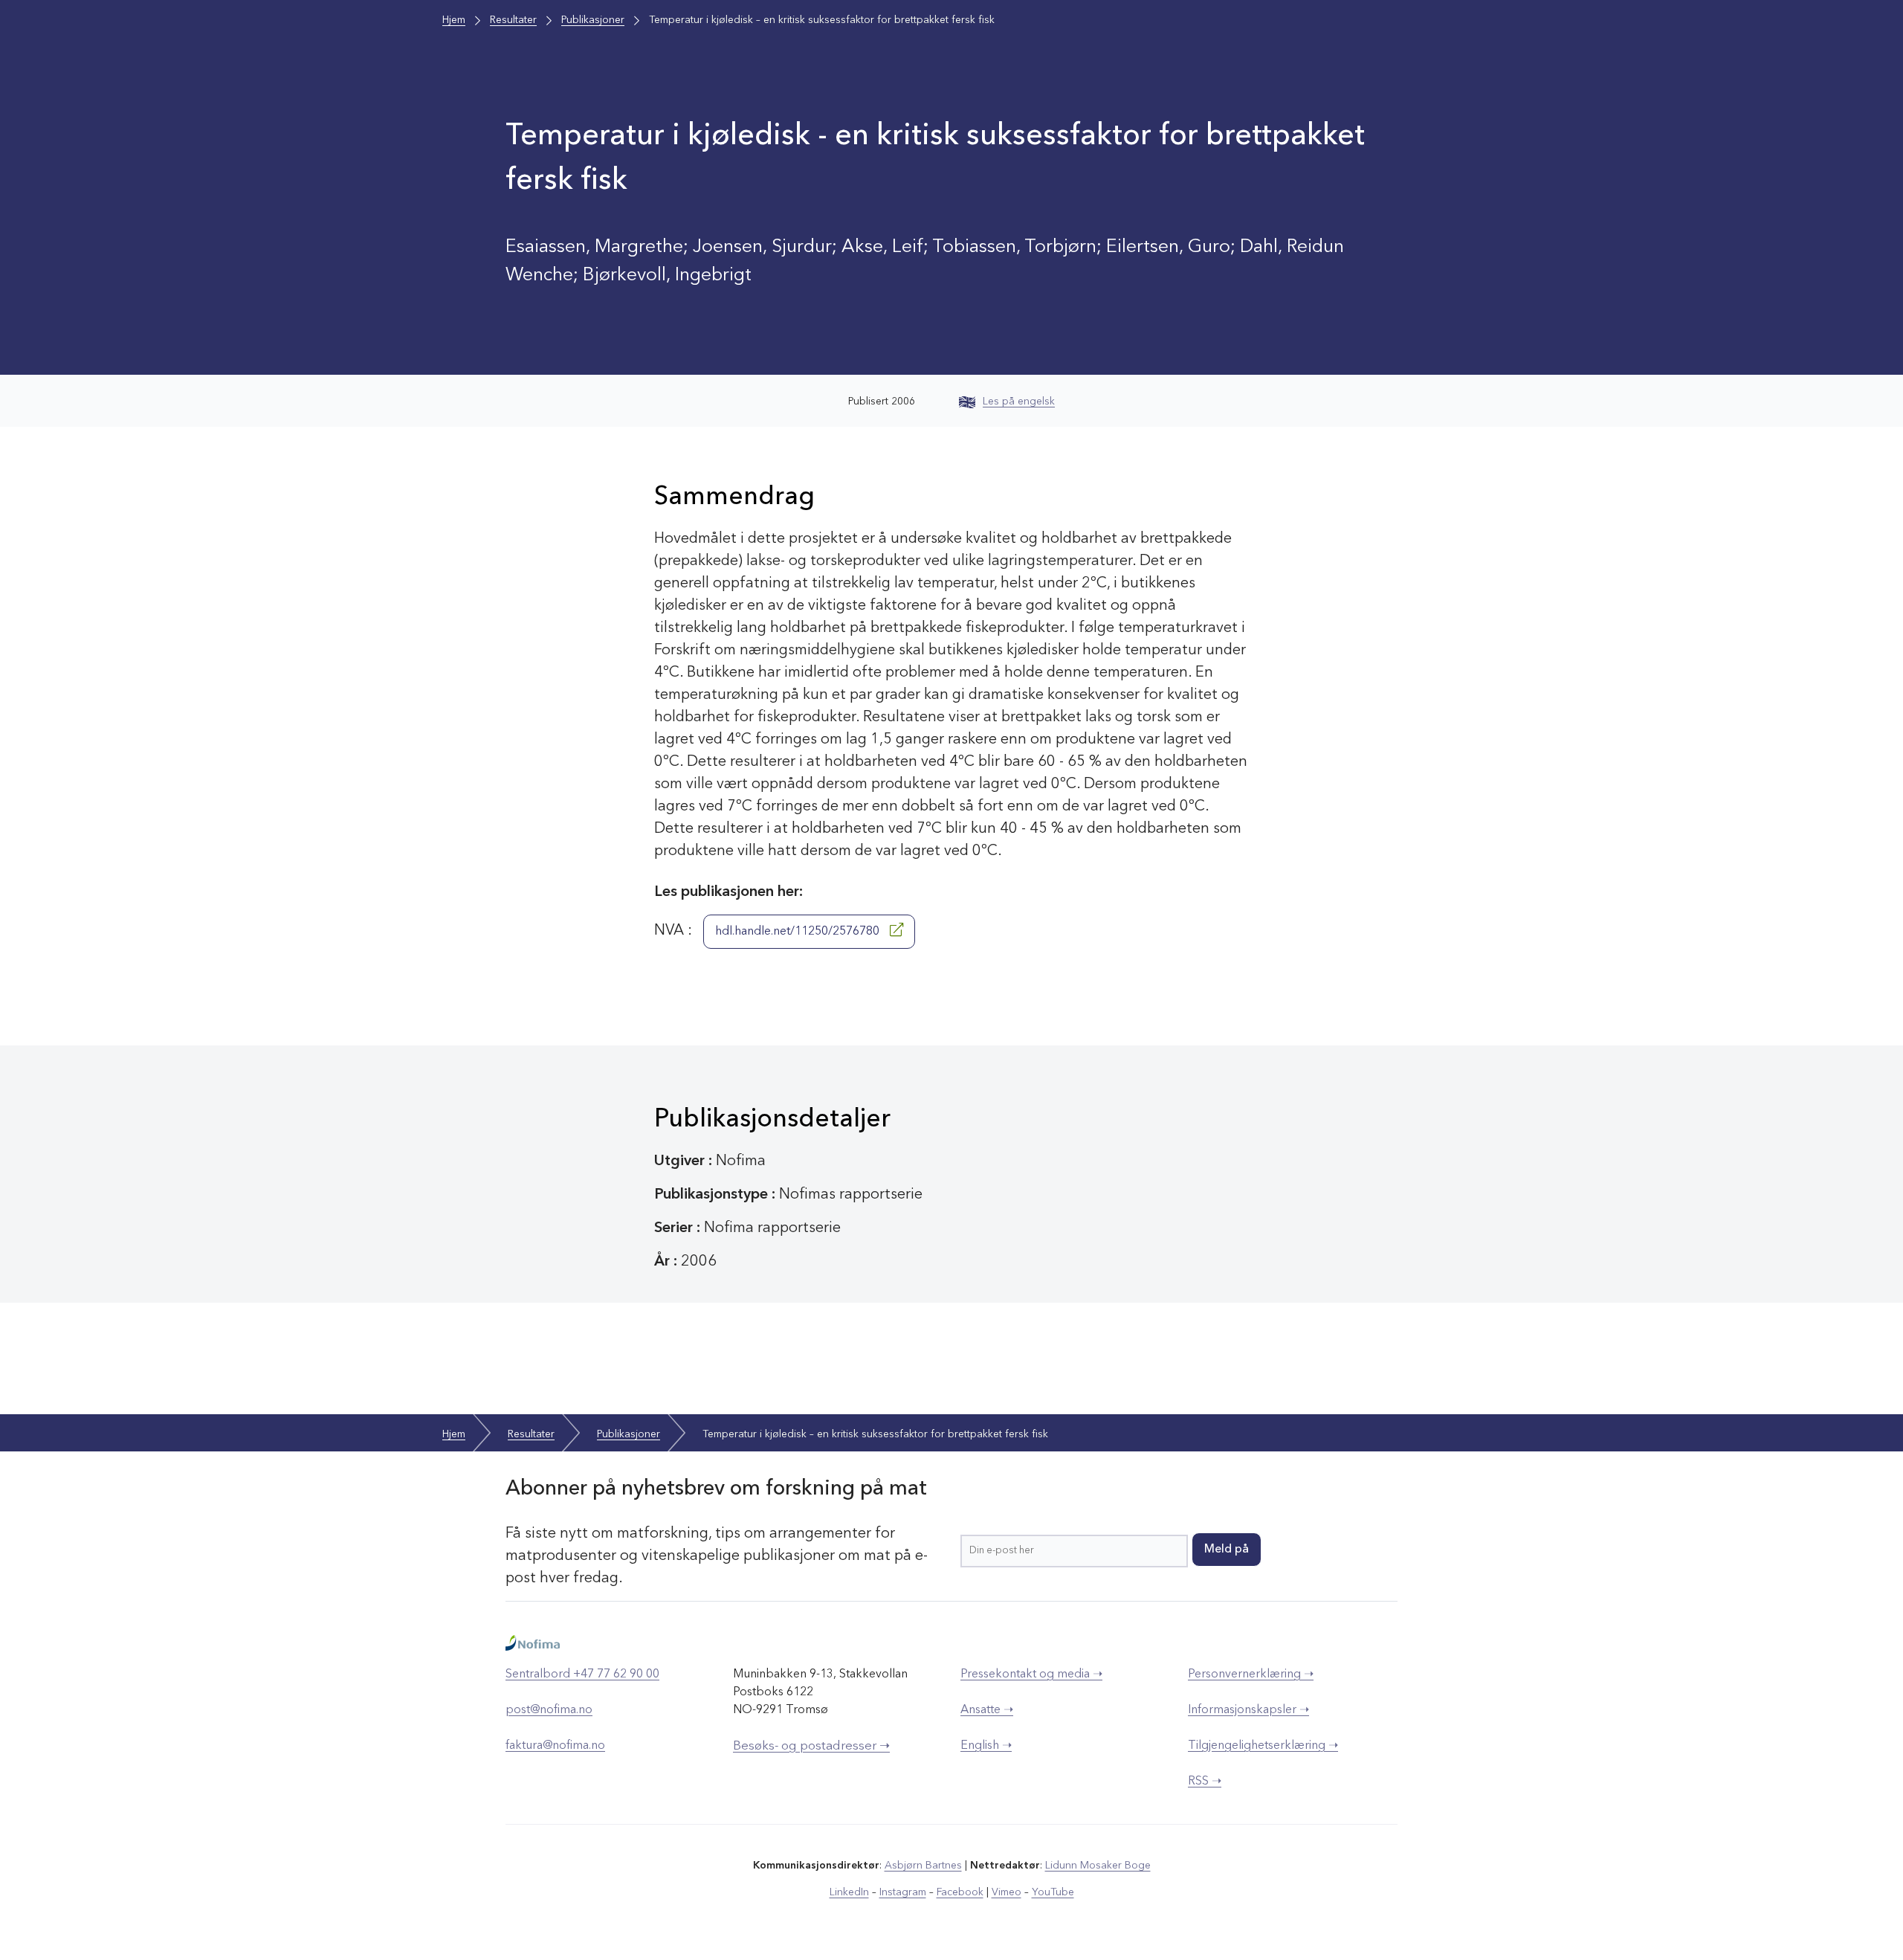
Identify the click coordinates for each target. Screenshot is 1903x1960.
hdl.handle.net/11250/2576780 (799, 932)
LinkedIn (849, 1892)
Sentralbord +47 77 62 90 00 (582, 1674)
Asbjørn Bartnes (923, 1866)
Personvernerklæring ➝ (1251, 1674)
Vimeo (1007, 1892)
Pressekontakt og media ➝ (1031, 1674)
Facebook (960, 1892)
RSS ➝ (1205, 1782)
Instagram (903, 1892)
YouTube (1053, 1892)
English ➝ (986, 1746)
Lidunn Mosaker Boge (1098, 1866)
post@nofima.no (549, 1710)
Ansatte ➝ (987, 1710)
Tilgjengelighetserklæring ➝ (1263, 1746)
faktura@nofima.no (555, 1746)
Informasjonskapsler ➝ (1248, 1710)
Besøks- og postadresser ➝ (811, 1746)
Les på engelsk (1019, 402)
